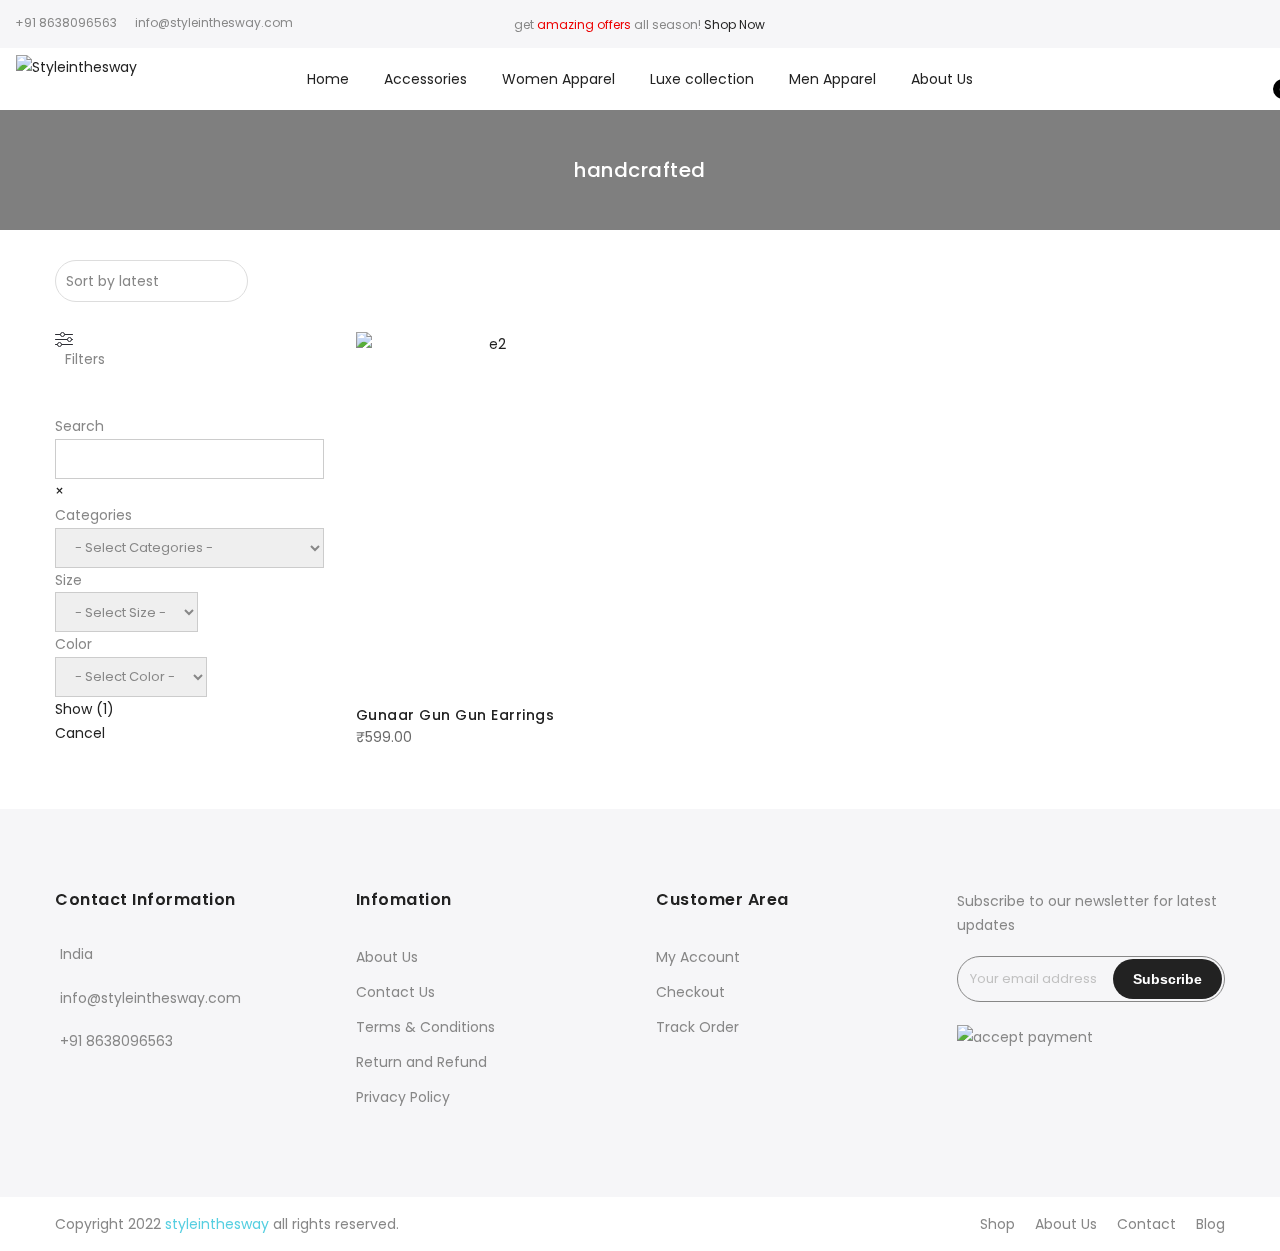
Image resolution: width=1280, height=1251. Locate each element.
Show (84, 709)
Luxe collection (702, 79)
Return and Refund (421, 1062)
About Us (942, 79)
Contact (1146, 1224)
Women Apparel (558, 79)
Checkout (690, 992)
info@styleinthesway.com (150, 998)
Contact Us (395, 992)
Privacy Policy (403, 1097)
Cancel (80, 733)
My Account (698, 957)
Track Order (697, 1027)
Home (328, 79)
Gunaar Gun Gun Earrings (455, 715)
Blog (1210, 1224)
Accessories (425, 79)
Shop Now (734, 24)
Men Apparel (832, 79)
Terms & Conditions (425, 1027)
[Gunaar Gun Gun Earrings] (490, 511)
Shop (997, 1224)
